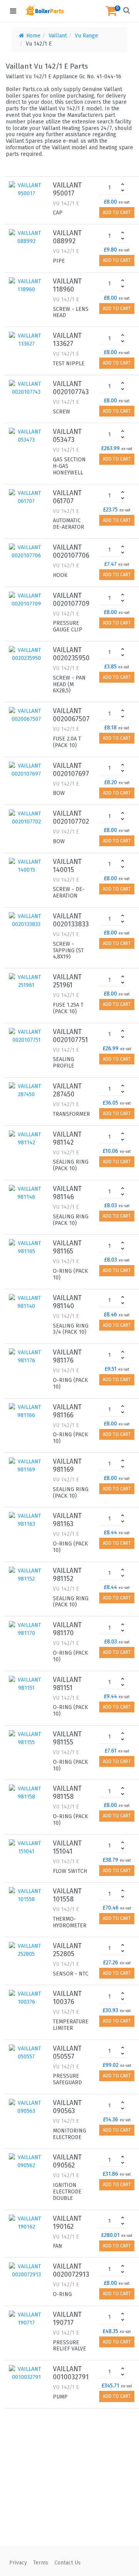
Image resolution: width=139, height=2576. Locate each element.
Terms (41, 2563)
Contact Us (68, 2563)
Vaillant (58, 36)
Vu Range (86, 36)
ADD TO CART (117, 213)
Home (33, 36)
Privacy (18, 2563)
